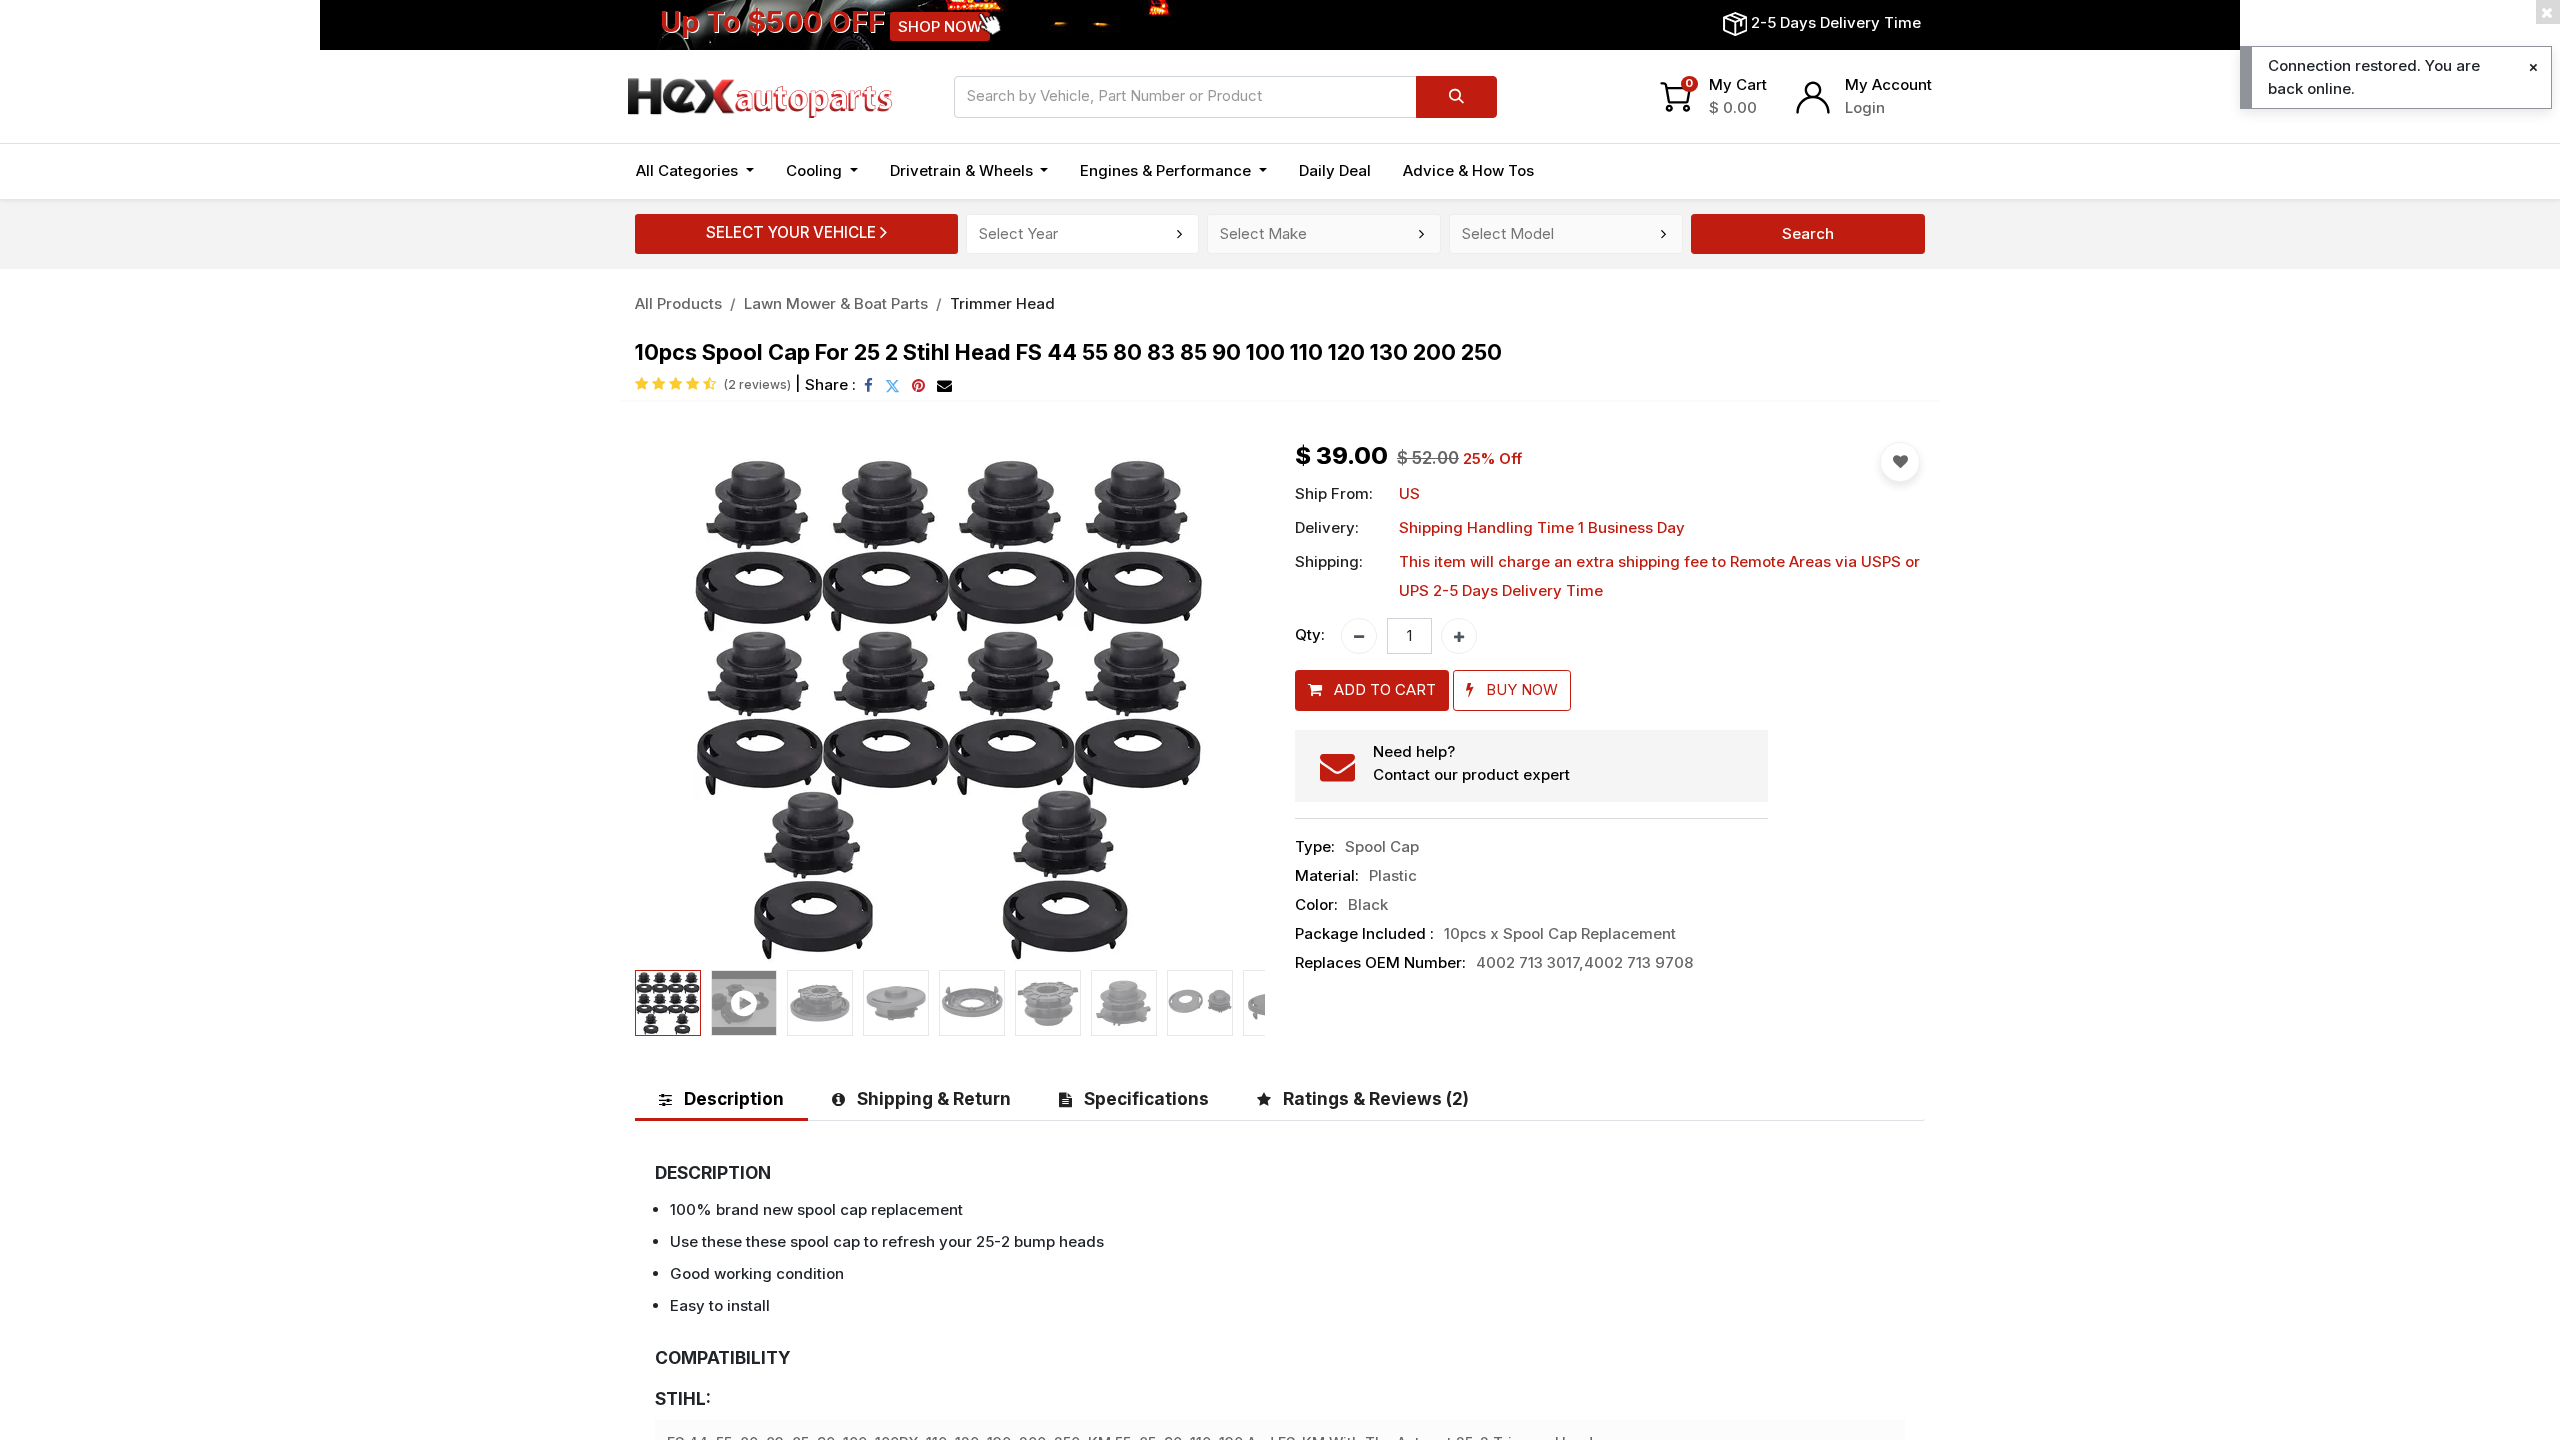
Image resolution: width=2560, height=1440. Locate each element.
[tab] (721, 1098)
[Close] (2533, 67)
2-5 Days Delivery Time (1836, 22)
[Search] (1456, 97)
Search (1808, 233)
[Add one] (1459, 636)
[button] (682, 702)
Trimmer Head (1002, 303)
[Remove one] (1359, 636)
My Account (1888, 84)
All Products (678, 303)
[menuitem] (1335, 171)
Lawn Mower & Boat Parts (836, 303)
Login (1865, 107)
